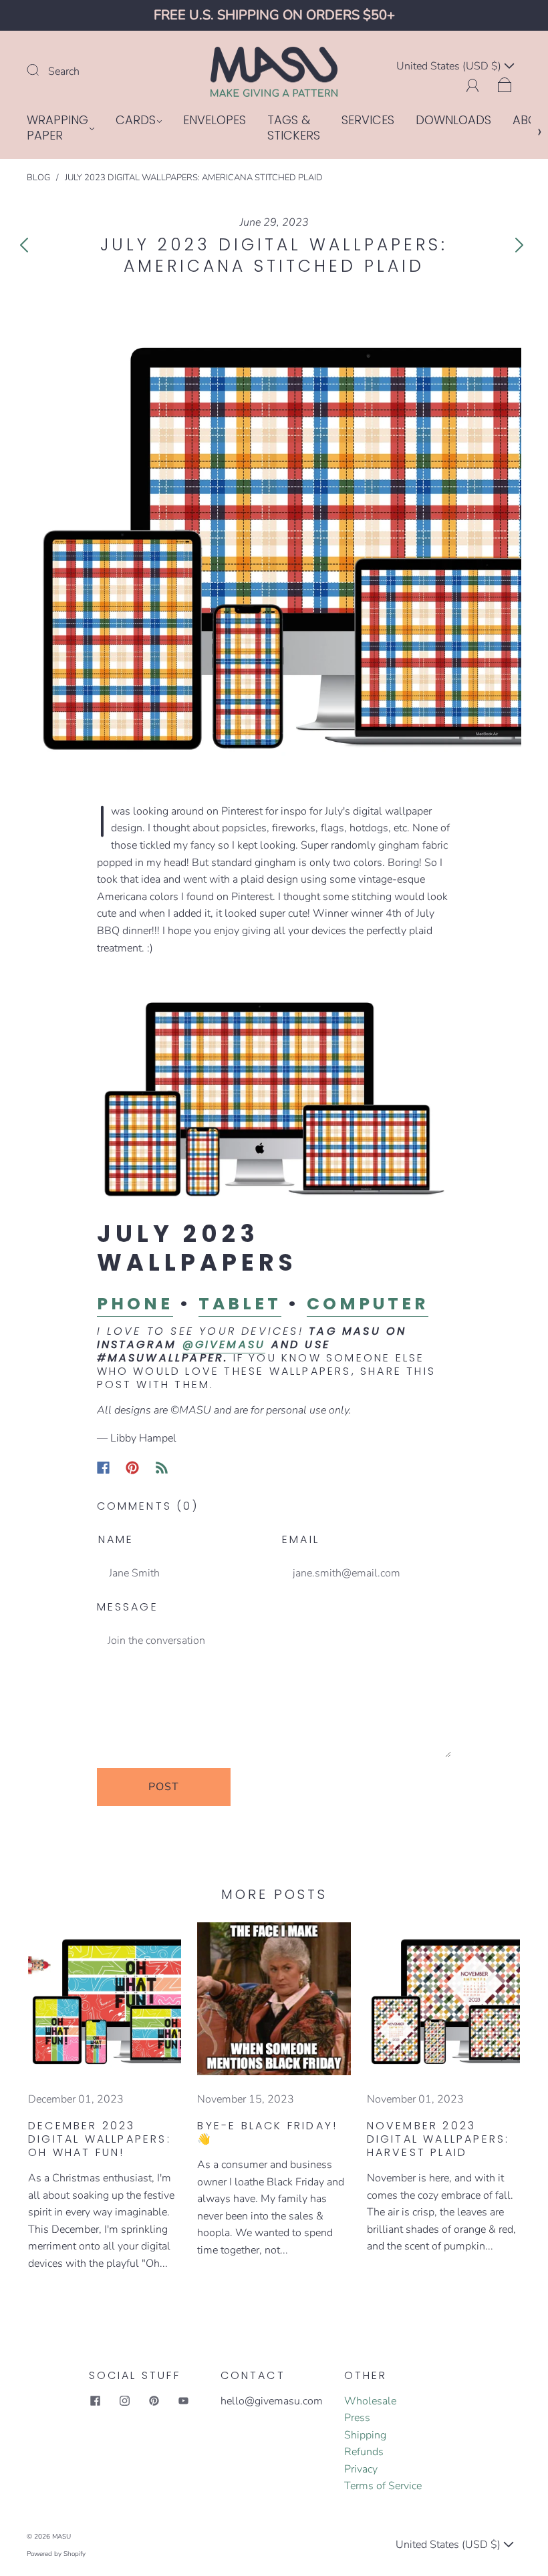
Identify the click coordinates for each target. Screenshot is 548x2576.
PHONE (135, 1304)
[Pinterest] (132, 1468)
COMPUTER (368, 1304)
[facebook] (96, 2401)
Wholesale (370, 2401)
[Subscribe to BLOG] (162, 1468)
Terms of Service (383, 2486)
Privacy (361, 2469)
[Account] (473, 83)
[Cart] (505, 83)
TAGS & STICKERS (294, 128)
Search (64, 71)
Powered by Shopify (56, 2554)
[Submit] (41, 70)
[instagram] (125, 2401)
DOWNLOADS (453, 121)
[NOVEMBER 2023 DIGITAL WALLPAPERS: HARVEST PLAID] (443, 1999)
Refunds (364, 2452)
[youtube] (184, 2401)
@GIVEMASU (224, 1344)
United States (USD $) (450, 66)
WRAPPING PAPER (57, 128)
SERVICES (368, 121)
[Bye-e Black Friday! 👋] (274, 1999)
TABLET (240, 1304)
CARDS (136, 121)
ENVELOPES (215, 121)
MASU (61, 2537)
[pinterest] (154, 2401)
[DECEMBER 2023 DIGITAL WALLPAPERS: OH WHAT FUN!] (105, 1999)
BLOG (38, 178)
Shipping (365, 2435)
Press (357, 2418)
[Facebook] (103, 1468)
